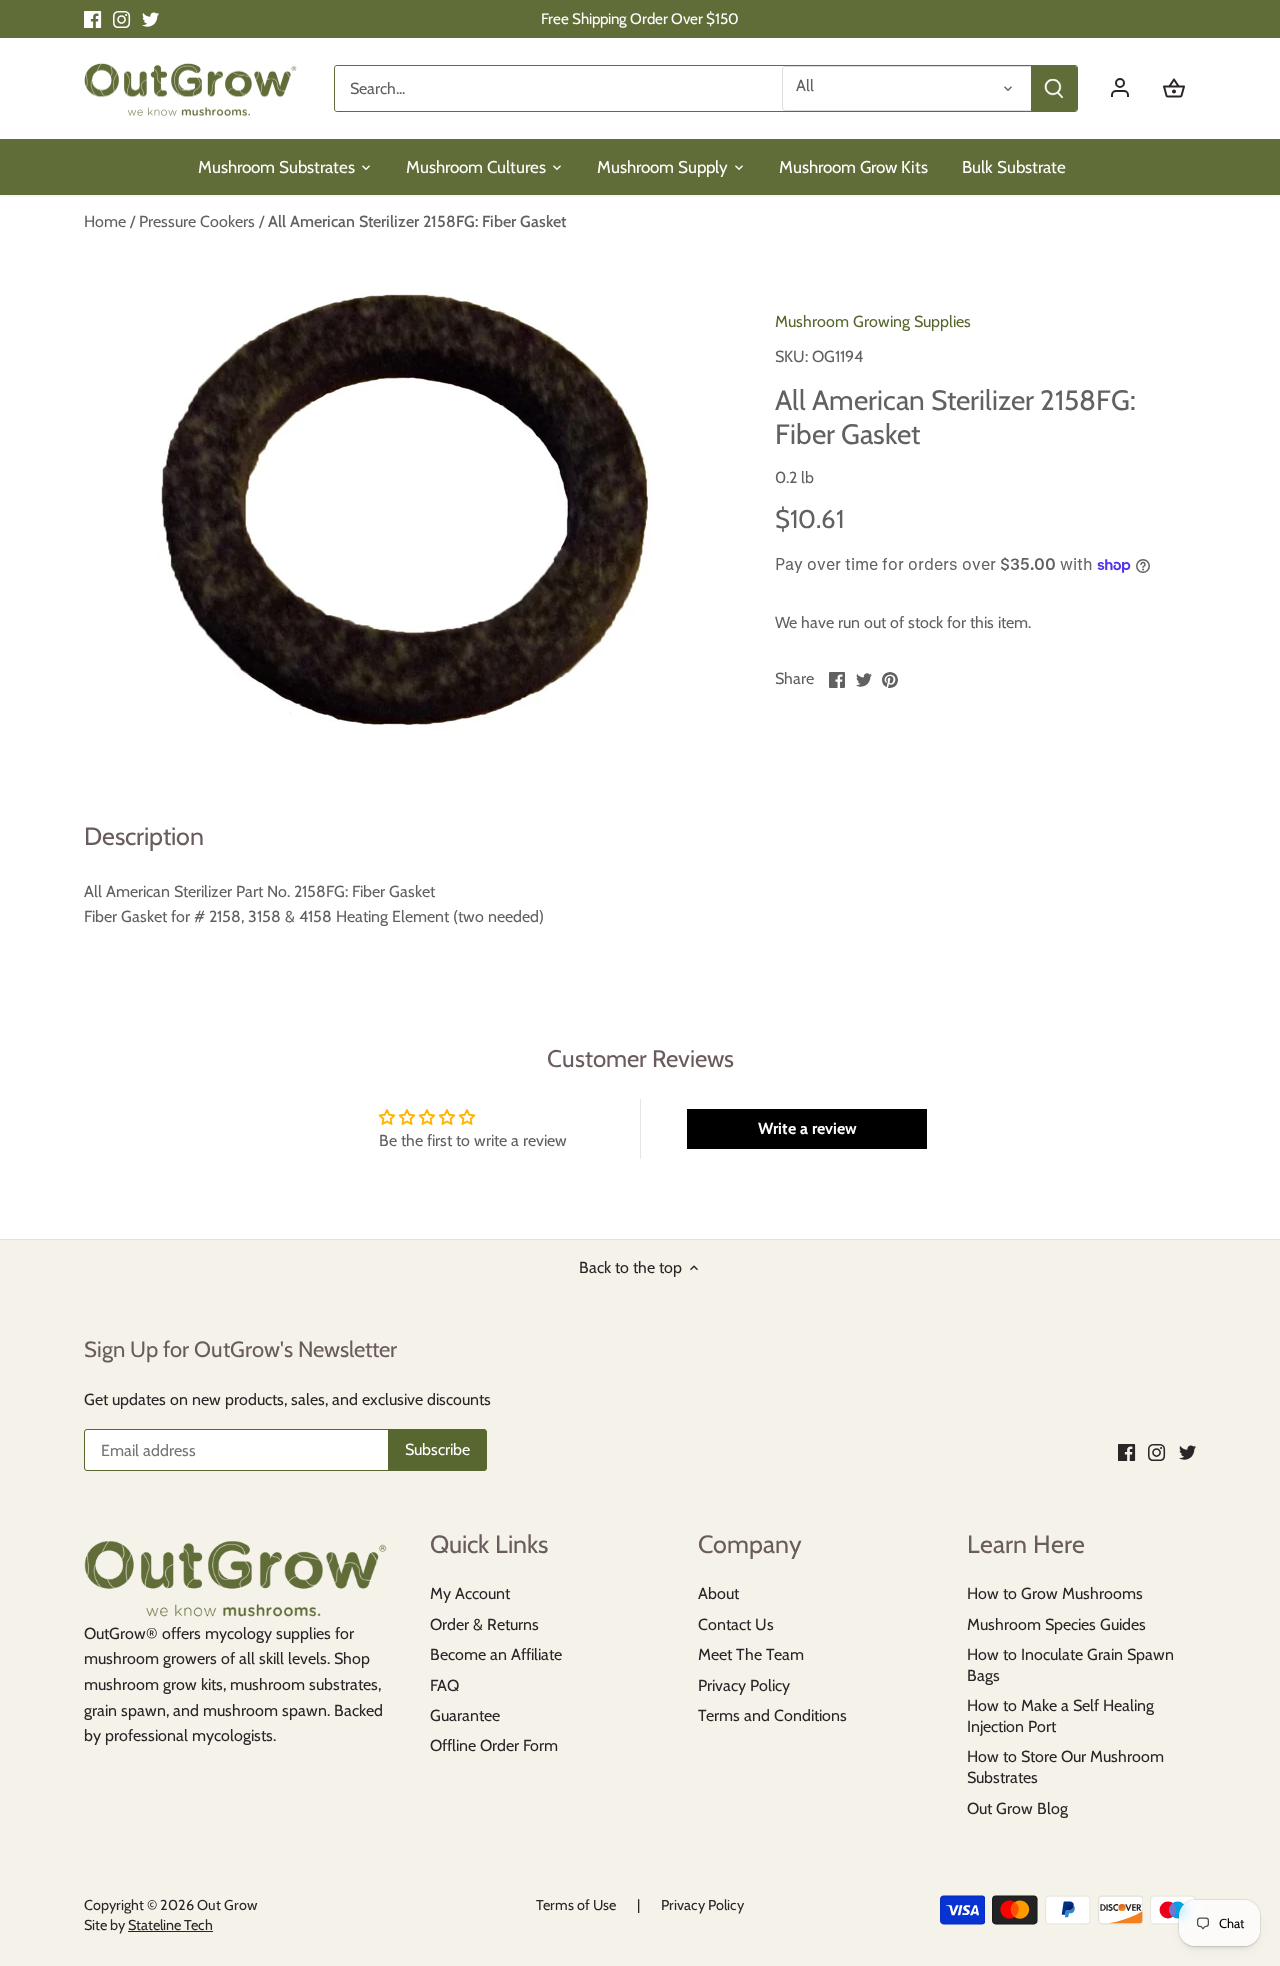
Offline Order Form (494, 1745)
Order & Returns (484, 1624)
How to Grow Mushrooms (1055, 1593)
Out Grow (227, 1905)
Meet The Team (751, 1654)
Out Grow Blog (1017, 1808)
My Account (470, 1593)
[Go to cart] (1174, 88)
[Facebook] (92, 19)
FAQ (444, 1685)
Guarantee (465, 1715)
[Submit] (1054, 88)
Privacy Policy (744, 1685)
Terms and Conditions (772, 1715)
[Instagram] (121, 19)
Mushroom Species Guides (1056, 1624)
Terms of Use (576, 1905)
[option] (406, 514)
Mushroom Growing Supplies (873, 321)
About (718, 1593)
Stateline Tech (170, 1925)
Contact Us (736, 1624)
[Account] (1130, 88)
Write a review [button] (807, 1128)
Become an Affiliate (496, 1654)
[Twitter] (150, 19)
